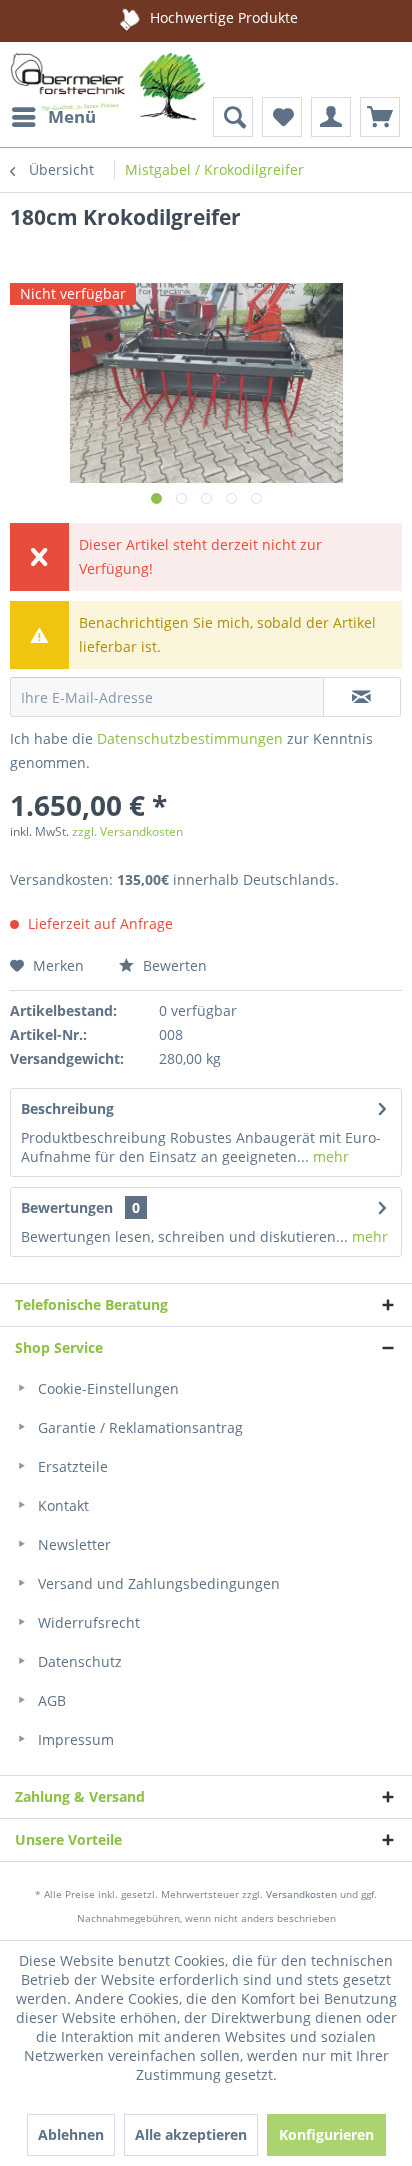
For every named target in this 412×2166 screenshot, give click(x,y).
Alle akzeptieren (191, 2134)
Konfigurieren (326, 2134)
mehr (329, 1156)
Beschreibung (67, 1108)
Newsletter (72, 1544)
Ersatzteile (71, 1466)
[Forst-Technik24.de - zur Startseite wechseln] (108, 92)
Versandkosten (301, 1894)
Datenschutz (78, 1661)
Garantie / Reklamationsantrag (138, 1427)
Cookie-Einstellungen (106, 1388)
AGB (50, 1700)
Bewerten (173, 965)
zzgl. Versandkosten (127, 831)
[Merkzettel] (282, 117)
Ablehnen (71, 2134)
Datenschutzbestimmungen (190, 738)
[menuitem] (53, 117)
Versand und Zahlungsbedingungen (157, 1583)
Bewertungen (67, 1207)
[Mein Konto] (331, 117)
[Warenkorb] (380, 117)
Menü (72, 116)
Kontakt (61, 1505)
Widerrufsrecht (87, 1622)
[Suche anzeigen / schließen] (233, 117)
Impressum (74, 1739)
